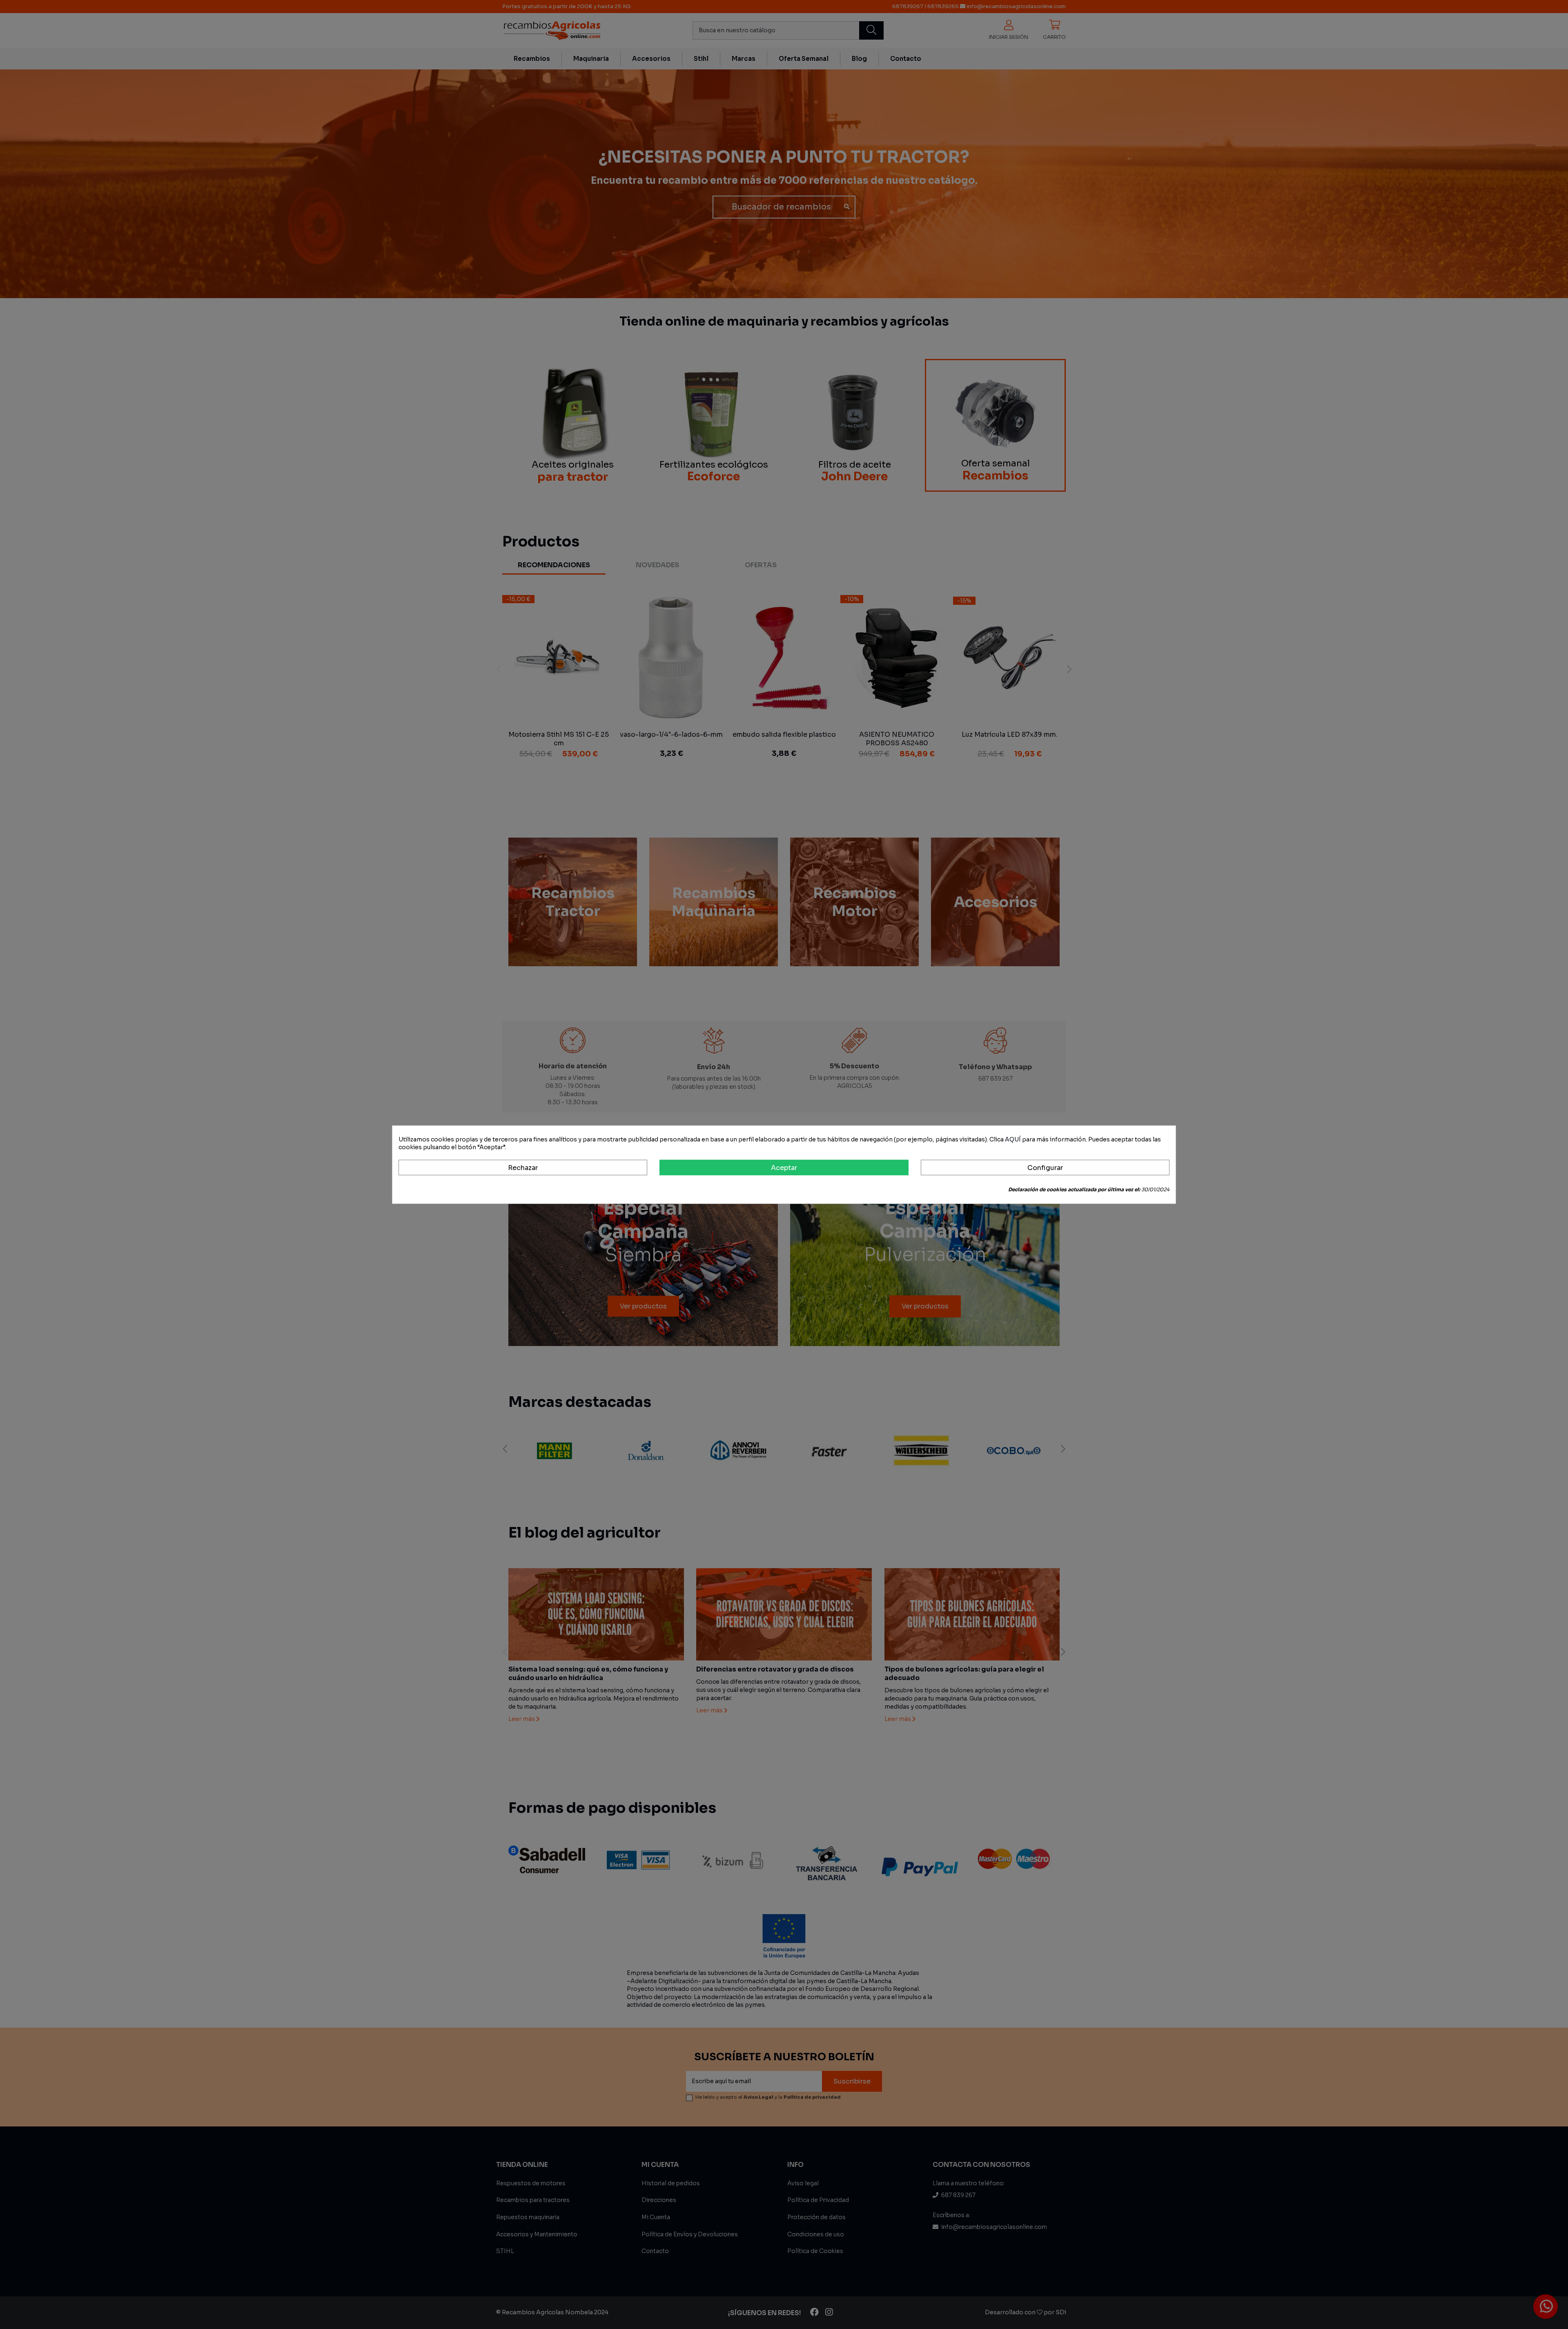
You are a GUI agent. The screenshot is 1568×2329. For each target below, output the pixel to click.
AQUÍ (1013, 1139)
